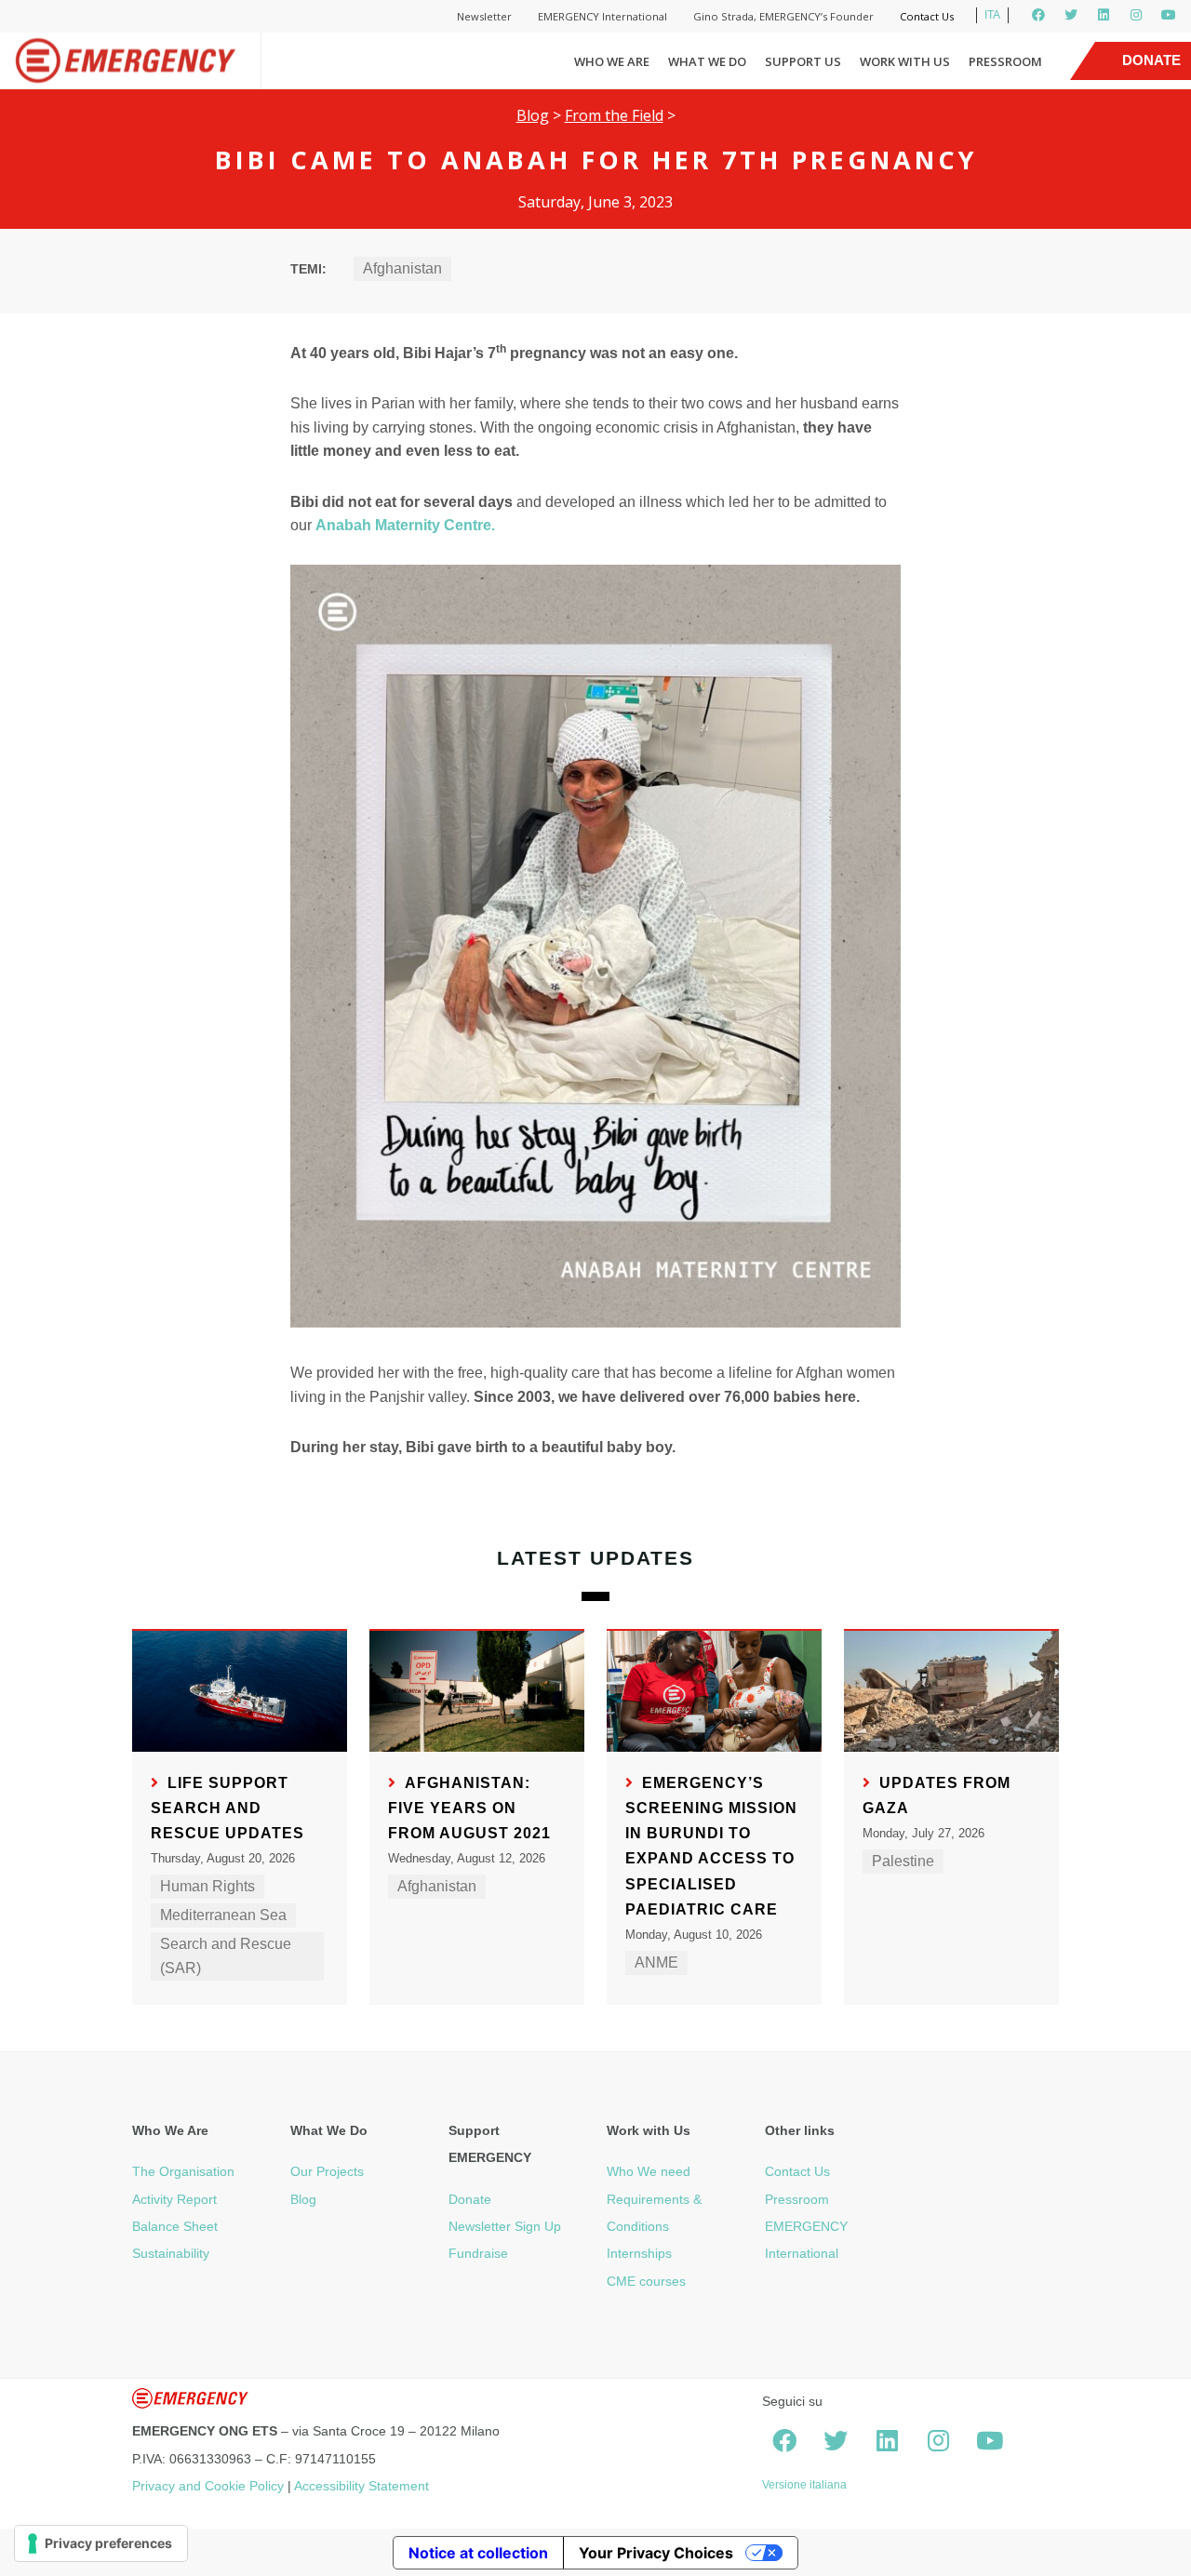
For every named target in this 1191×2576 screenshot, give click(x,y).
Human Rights (207, 1886)
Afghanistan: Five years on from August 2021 (469, 1808)
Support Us (803, 61)
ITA (992, 15)
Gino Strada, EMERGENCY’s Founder (783, 16)
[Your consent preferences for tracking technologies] (101, 2543)
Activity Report (174, 2199)
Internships (639, 2253)
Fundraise (478, 2253)
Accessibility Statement (361, 2486)
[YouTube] (1169, 15)
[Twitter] (1071, 15)
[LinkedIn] (1104, 15)
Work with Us (905, 61)
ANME (656, 1962)
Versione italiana (804, 2485)
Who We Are (612, 61)
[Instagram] (1136, 15)
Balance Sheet (175, 2226)
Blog (533, 115)
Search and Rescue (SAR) (226, 1956)
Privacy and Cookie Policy (208, 2486)
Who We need (649, 2171)
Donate (470, 2199)
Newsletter (484, 16)
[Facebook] (1038, 15)
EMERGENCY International (602, 16)
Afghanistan (402, 268)
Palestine (903, 1861)
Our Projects (327, 2171)
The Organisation (183, 2171)
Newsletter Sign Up (505, 2226)
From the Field (614, 115)
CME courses (646, 2281)
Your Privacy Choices (656, 2553)
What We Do (707, 61)
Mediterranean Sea (223, 1915)
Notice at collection (478, 2553)
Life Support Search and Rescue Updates (227, 1808)
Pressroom (1005, 61)
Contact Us (927, 16)
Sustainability (171, 2253)
